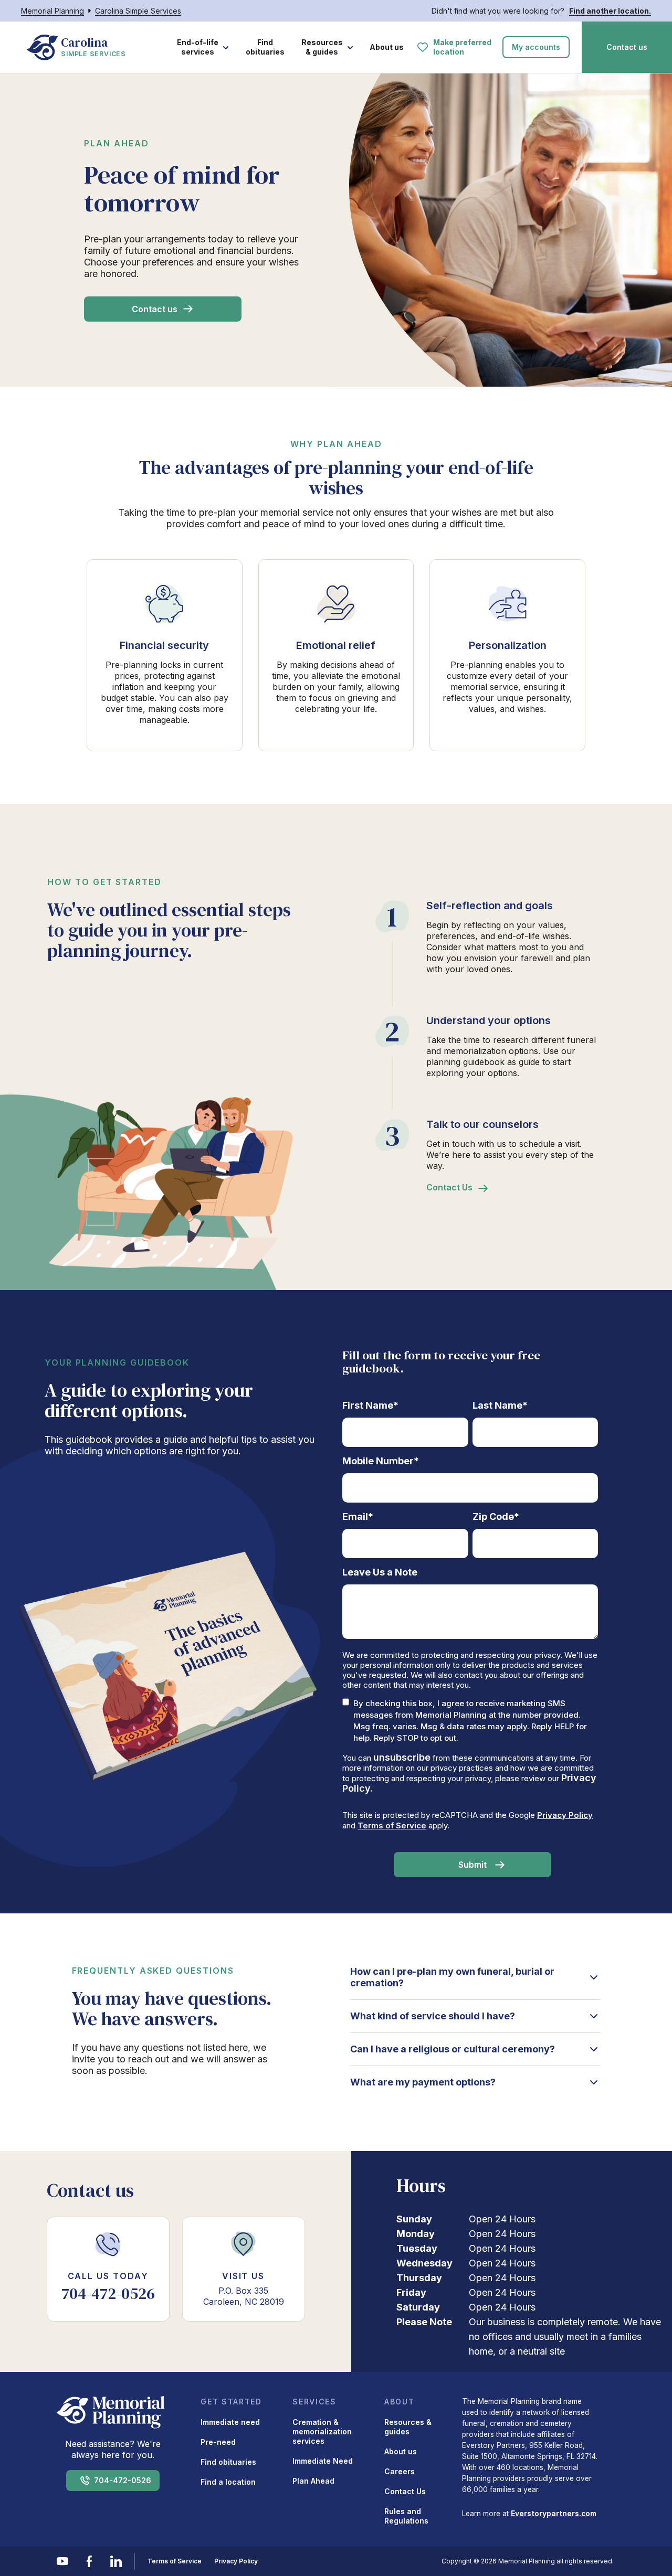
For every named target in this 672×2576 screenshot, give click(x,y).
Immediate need (230, 2422)
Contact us (627, 47)
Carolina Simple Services (138, 11)
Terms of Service (392, 1825)
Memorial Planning (52, 11)
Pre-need (218, 2442)
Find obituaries (265, 47)
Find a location (228, 2482)
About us (387, 47)
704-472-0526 (123, 2480)
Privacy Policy (565, 1815)
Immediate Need (323, 2461)
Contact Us (449, 1187)
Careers (400, 2471)
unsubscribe (402, 1757)
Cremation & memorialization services (322, 2431)
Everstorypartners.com (554, 2514)
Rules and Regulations (406, 2516)
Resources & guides (322, 47)
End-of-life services (198, 47)
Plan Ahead (313, 2481)
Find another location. (610, 11)
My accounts (536, 47)
